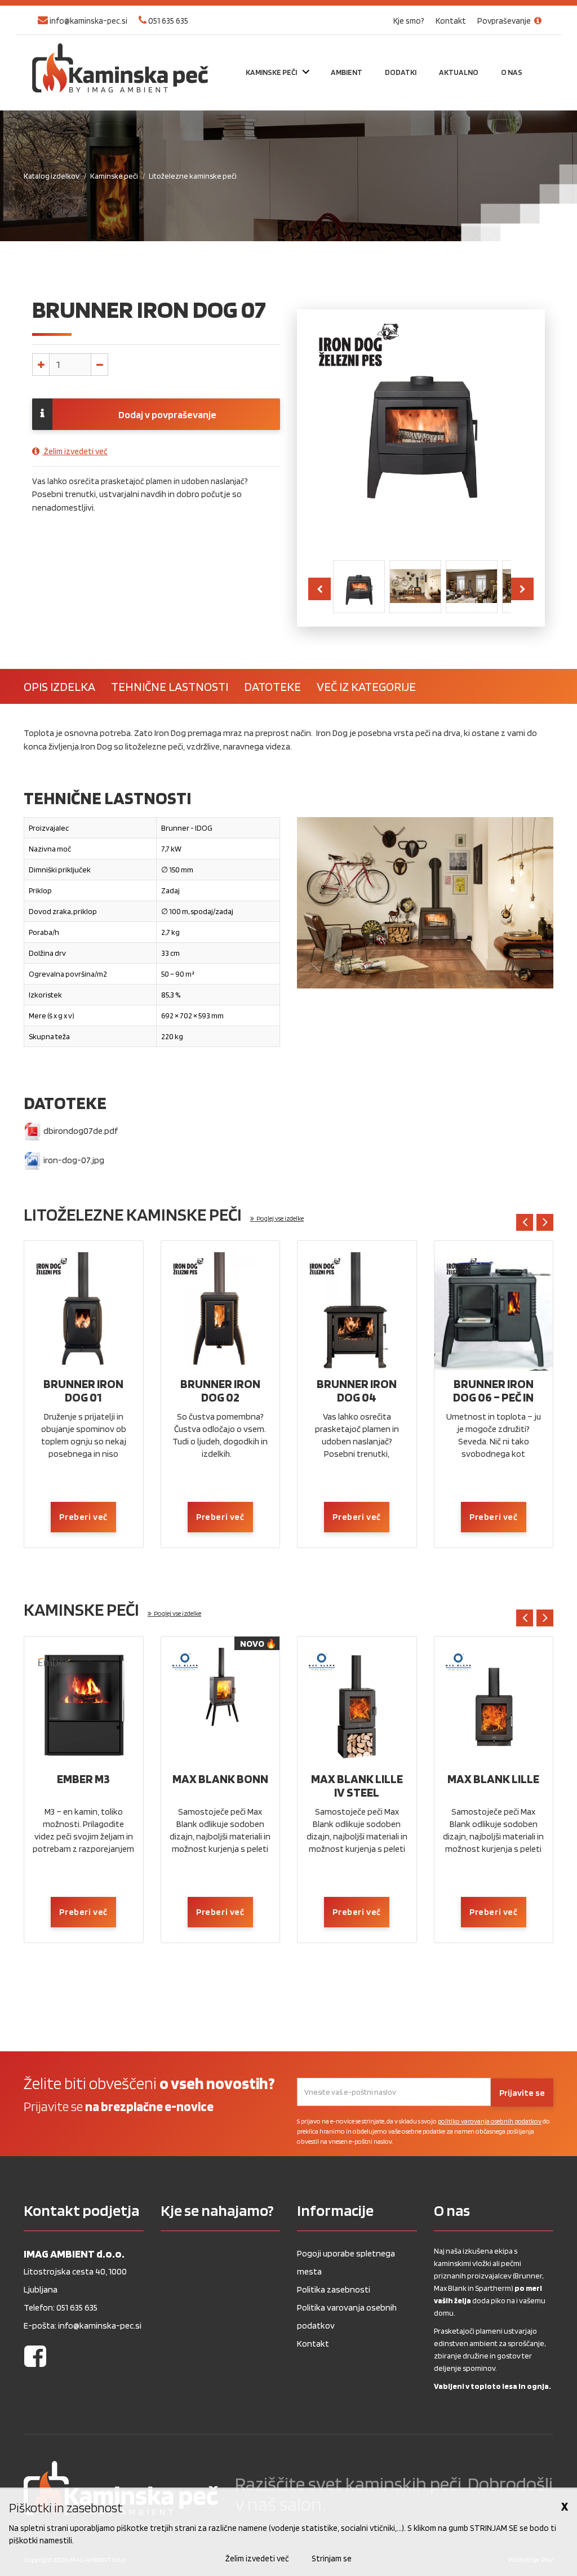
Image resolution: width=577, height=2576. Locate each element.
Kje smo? (409, 21)
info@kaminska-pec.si (88, 21)
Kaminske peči (114, 176)
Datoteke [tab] (272, 686)
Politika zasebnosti (334, 2289)
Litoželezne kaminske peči (193, 176)
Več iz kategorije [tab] (366, 686)
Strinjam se (332, 2559)
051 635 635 (167, 21)
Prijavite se (522, 2093)
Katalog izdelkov (52, 176)
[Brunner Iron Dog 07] (359, 586)
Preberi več (83, 1517)
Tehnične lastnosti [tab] (170, 686)
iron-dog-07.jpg (73, 1160)
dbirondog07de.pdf (80, 1131)
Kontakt (451, 21)
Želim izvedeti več (75, 451)
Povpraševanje (505, 21)
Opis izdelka (59, 686)
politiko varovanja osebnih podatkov (490, 2121)
